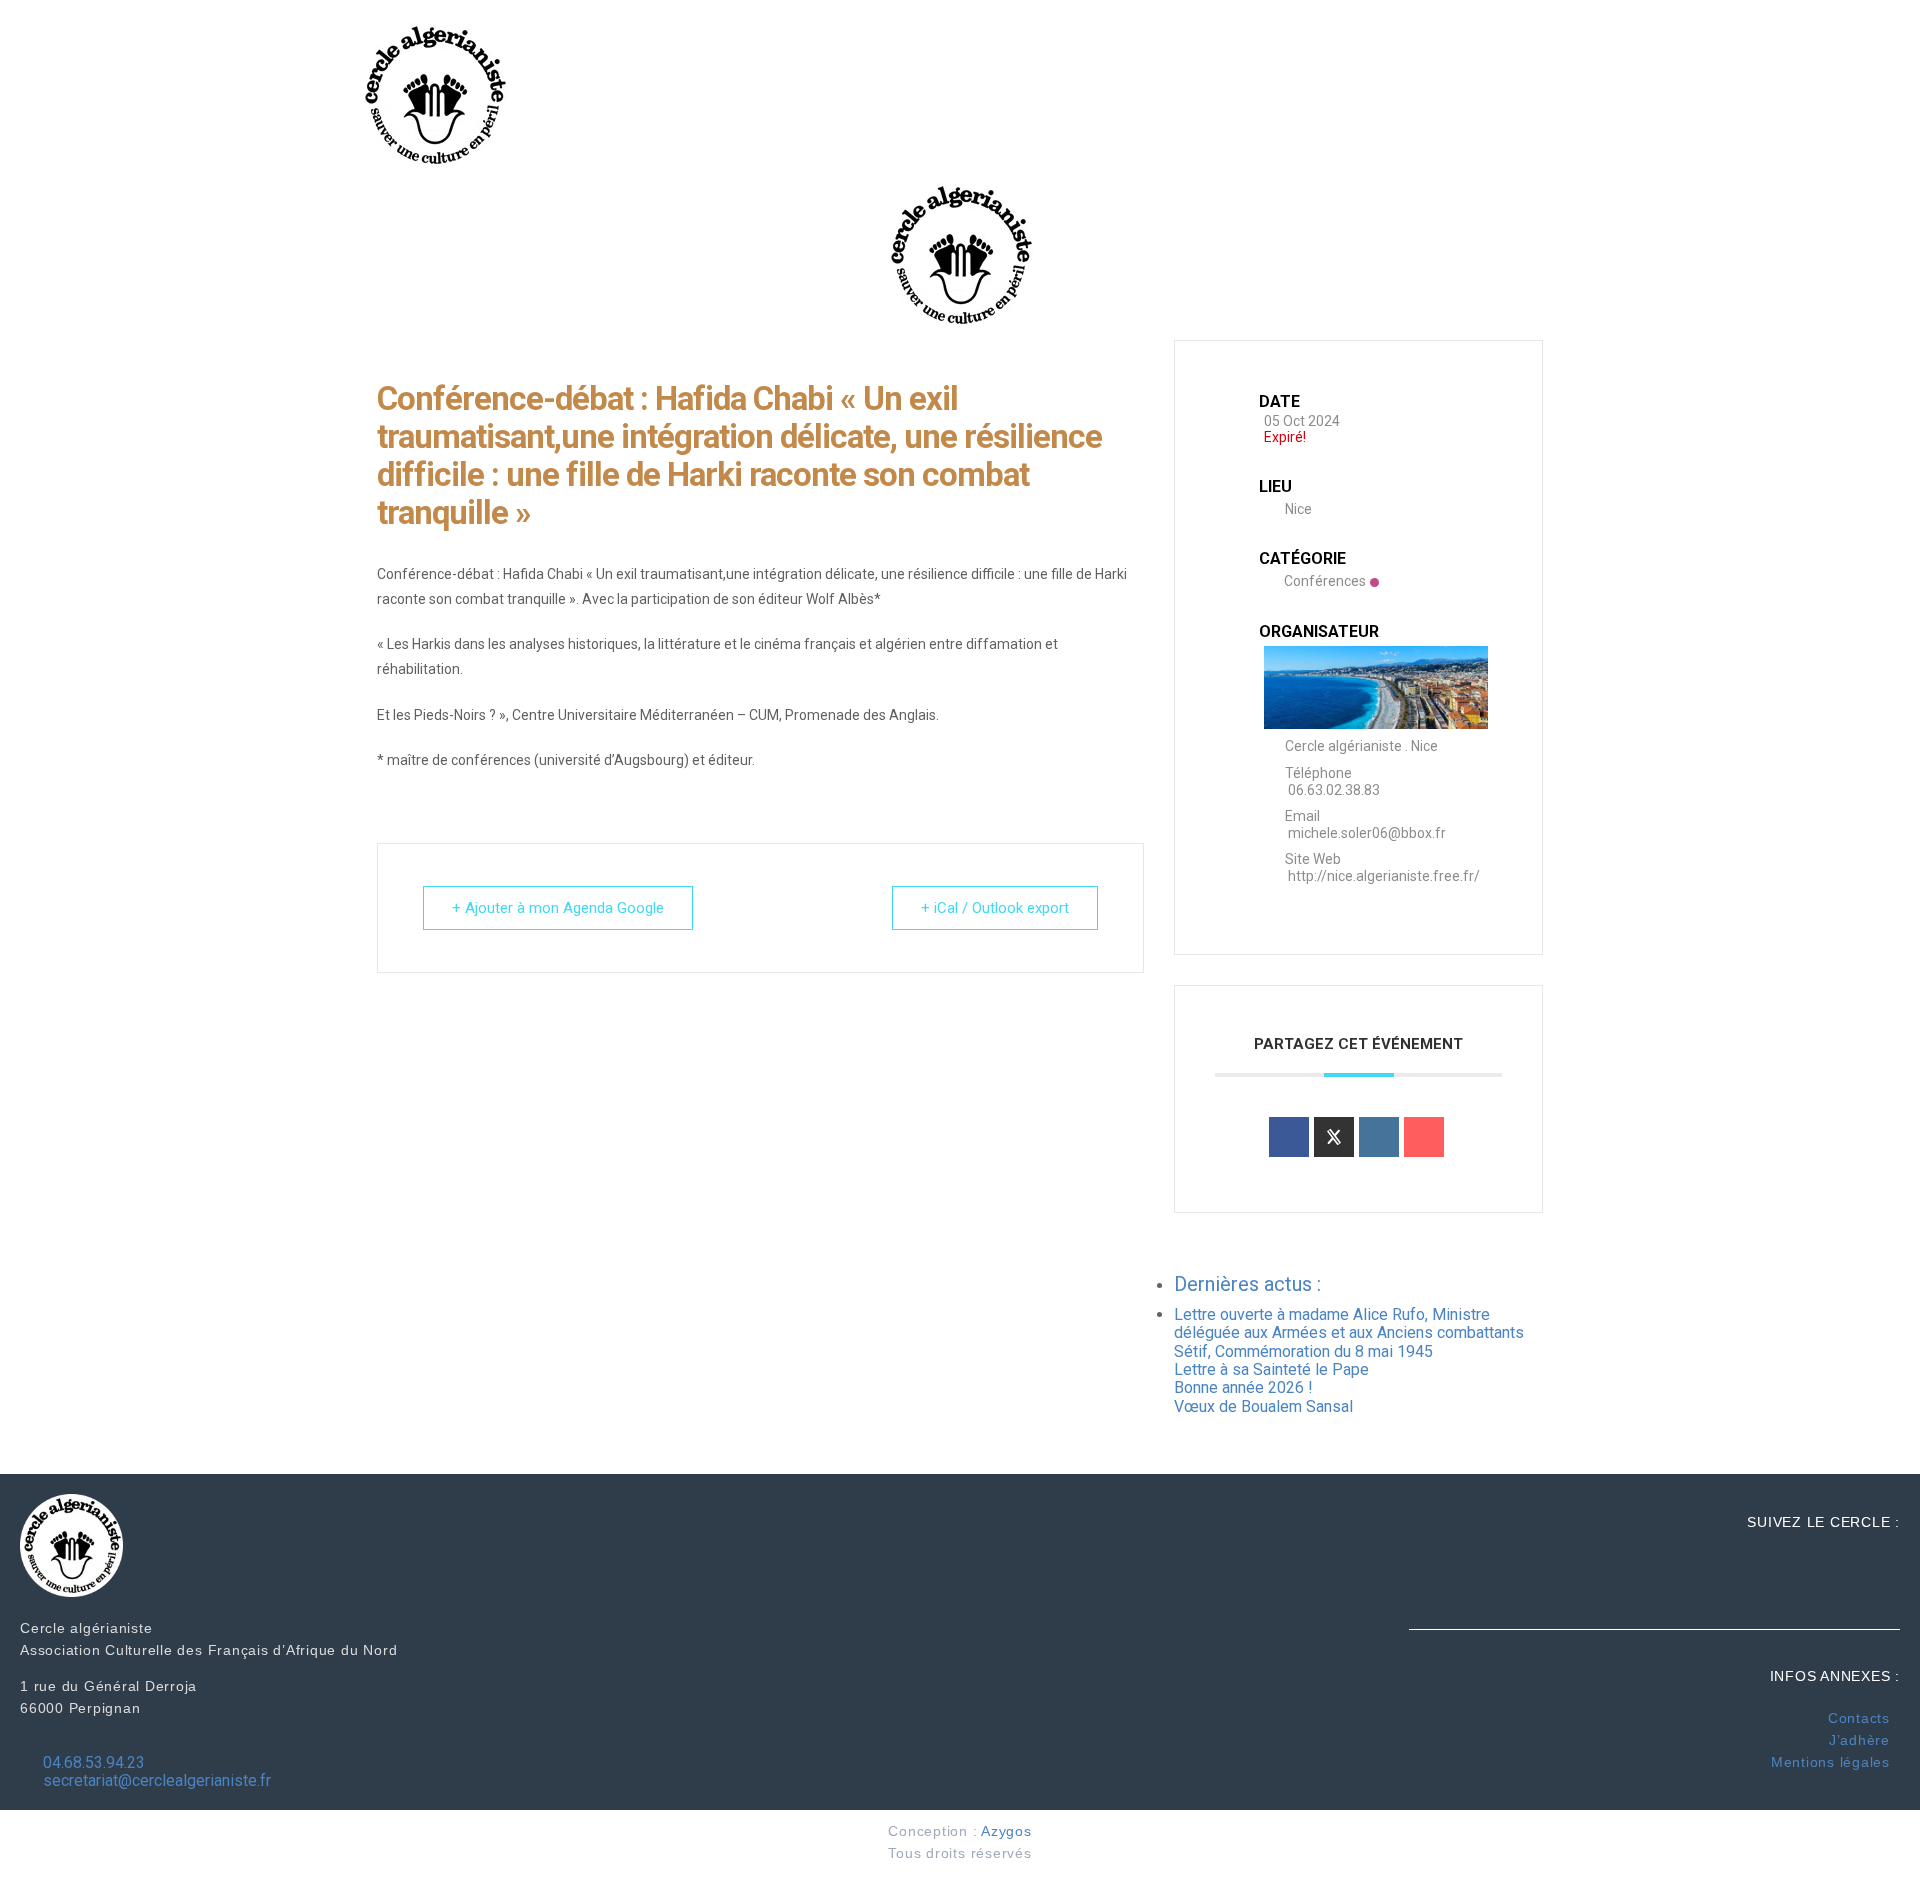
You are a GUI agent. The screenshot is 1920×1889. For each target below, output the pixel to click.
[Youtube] (1856, 130)
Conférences (1325, 581)
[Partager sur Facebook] (1289, 1137)
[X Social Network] (1334, 1137)
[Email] (1424, 1137)
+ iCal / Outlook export (995, 908)
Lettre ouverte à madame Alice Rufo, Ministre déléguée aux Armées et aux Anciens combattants (1349, 1323)
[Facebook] (1856, 59)
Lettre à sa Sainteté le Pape (1271, 1369)
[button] (1452, 95)
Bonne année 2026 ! (1243, 1387)
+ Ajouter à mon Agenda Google (558, 908)
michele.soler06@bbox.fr (1367, 833)
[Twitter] (1856, 94)
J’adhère (1859, 1740)
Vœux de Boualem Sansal (1263, 1406)
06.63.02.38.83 (1334, 790)
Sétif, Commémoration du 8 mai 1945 (1303, 1351)
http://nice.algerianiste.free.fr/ (1384, 876)
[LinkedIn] (1379, 1137)
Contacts (1859, 1718)
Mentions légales (1830, 1762)
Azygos (1006, 1831)
